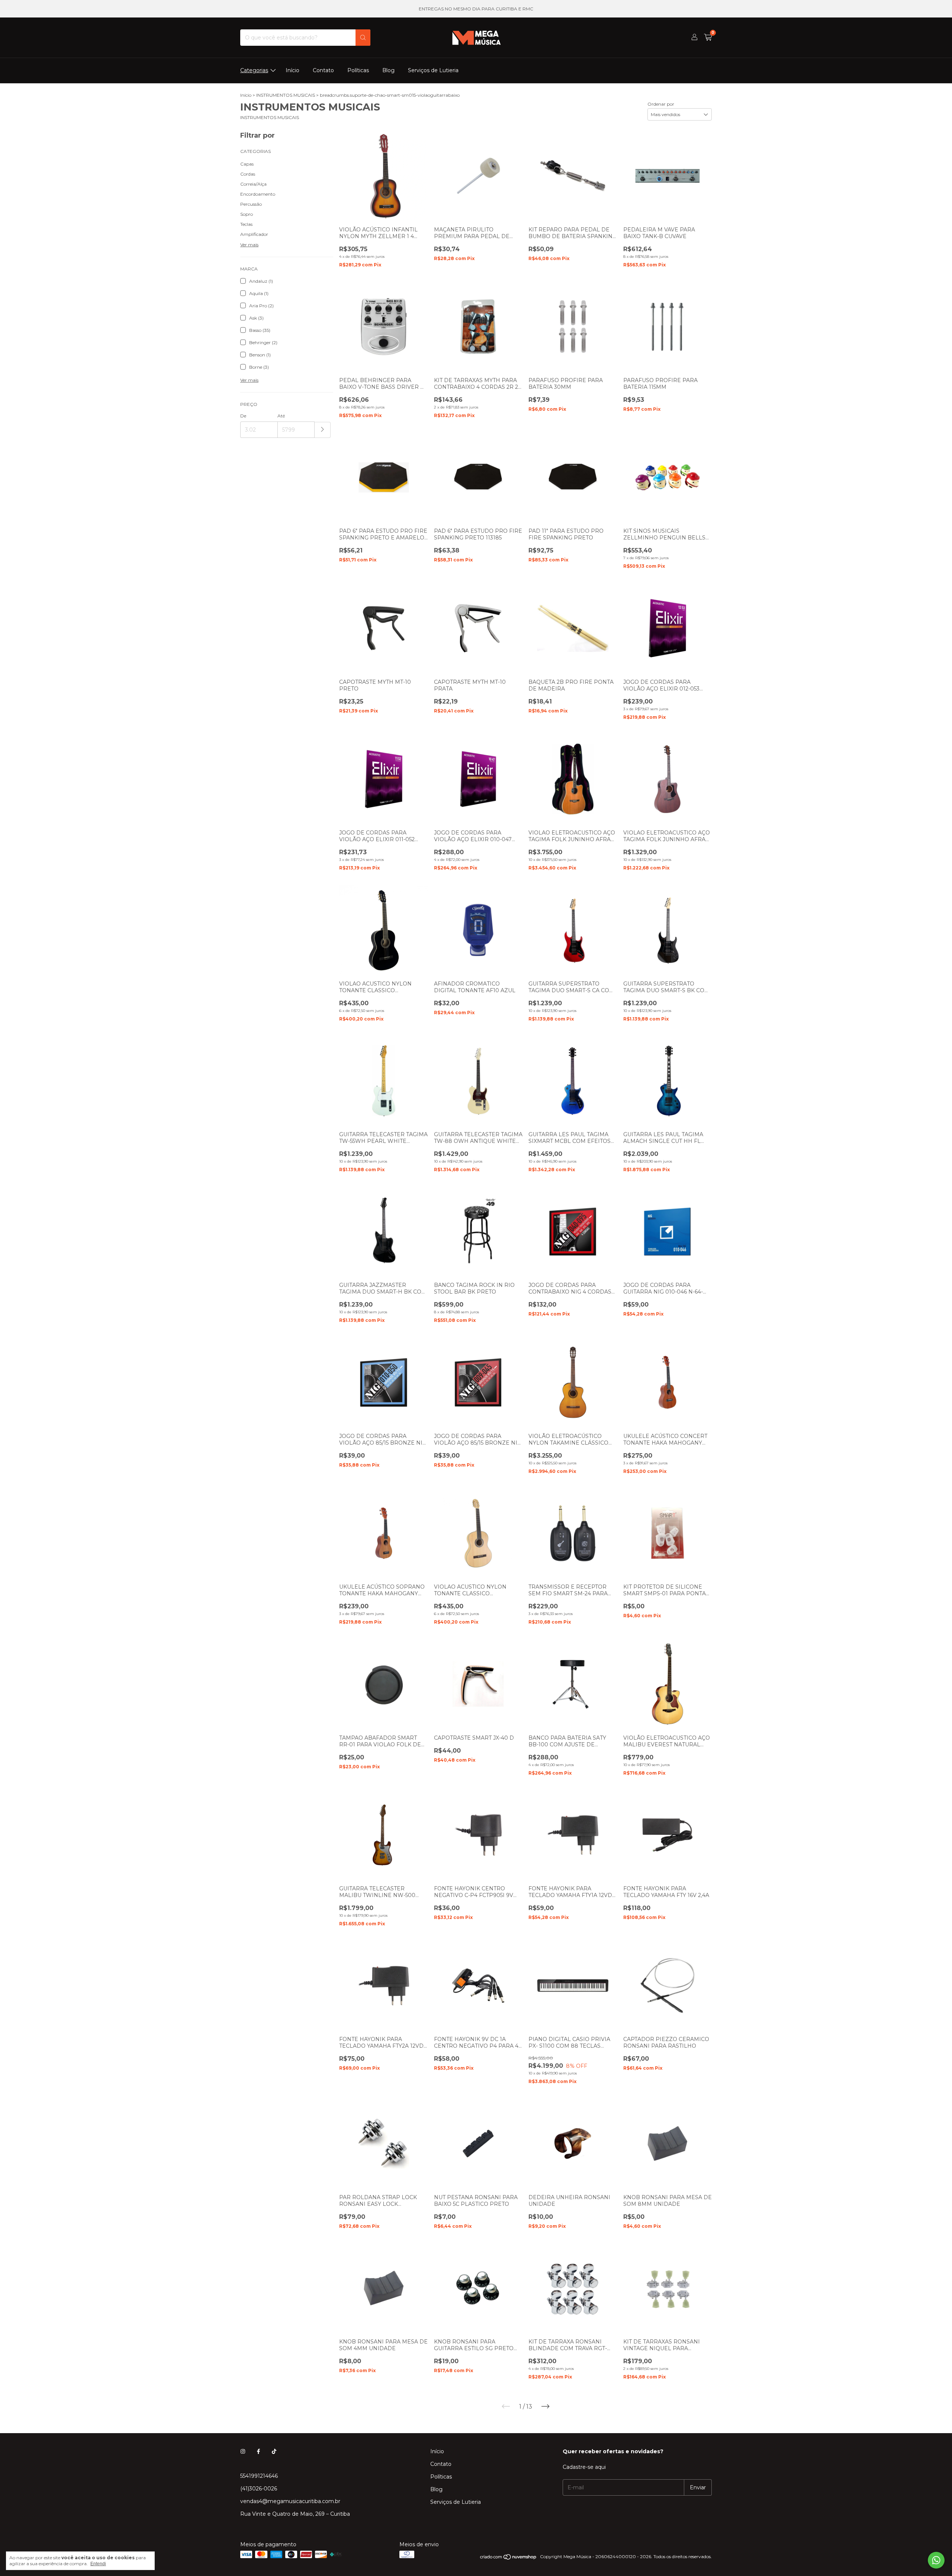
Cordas (248, 174)
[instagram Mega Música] (243, 2451)
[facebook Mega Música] (258, 2451)
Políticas (358, 70)
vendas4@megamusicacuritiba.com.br (290, 2501)
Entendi (98, 2564)
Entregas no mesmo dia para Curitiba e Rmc (476, 9)
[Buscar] (363, 38)
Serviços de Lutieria (433, 70)
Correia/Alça (253, 184)
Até (281, 416)
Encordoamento (258, 194)
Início (292, 70)
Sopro (247, 214)
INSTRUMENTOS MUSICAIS (286, 95)
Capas (247, 164)
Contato (323, 70)
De (243, 416)
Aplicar (323, 430)
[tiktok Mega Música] (274, 2451)
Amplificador (254, 234)
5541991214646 (259, 2476)
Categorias (254, 70)
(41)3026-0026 (259, 2489)
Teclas (246, 224)
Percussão (251, 204)
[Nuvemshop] (509, 2558)
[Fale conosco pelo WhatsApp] (936, 2560)
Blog (388, 70)
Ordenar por (661, 104)
